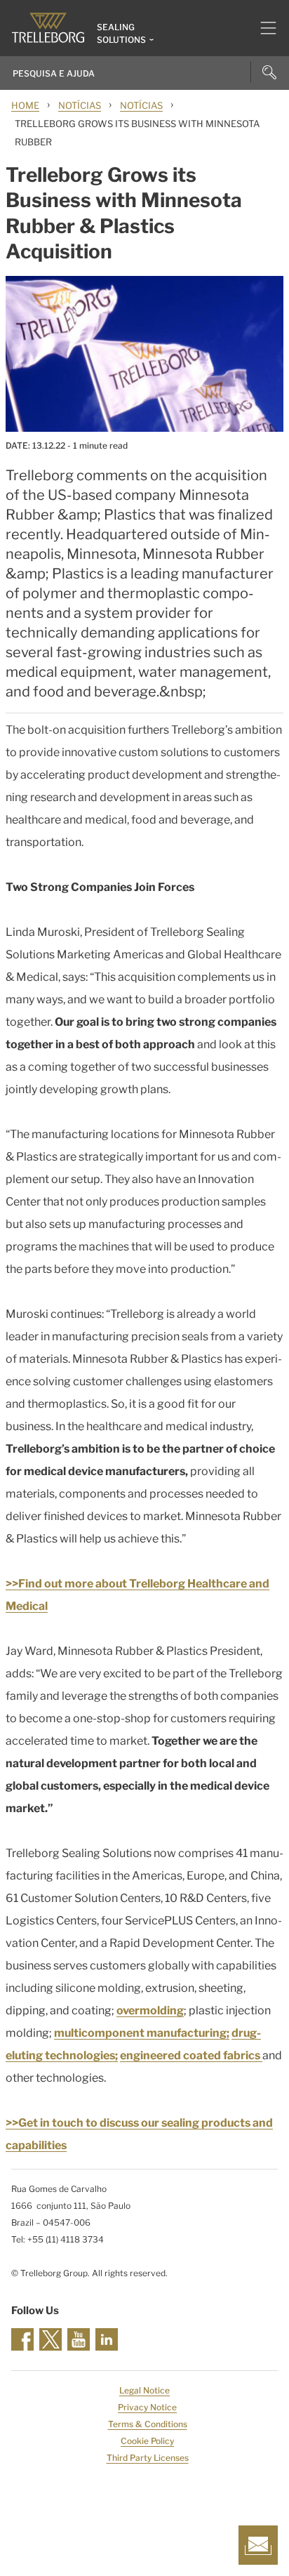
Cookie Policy (147, 2441)
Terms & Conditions (148, 2424)
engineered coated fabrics (191, 2055)
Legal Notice (144, 2390)
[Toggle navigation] (263, 28)
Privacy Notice (147, 2407)
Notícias (80, 105)
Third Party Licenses (148, 2458)
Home (25, 105)
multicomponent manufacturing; (142, 2033)
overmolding (150, 2010)
